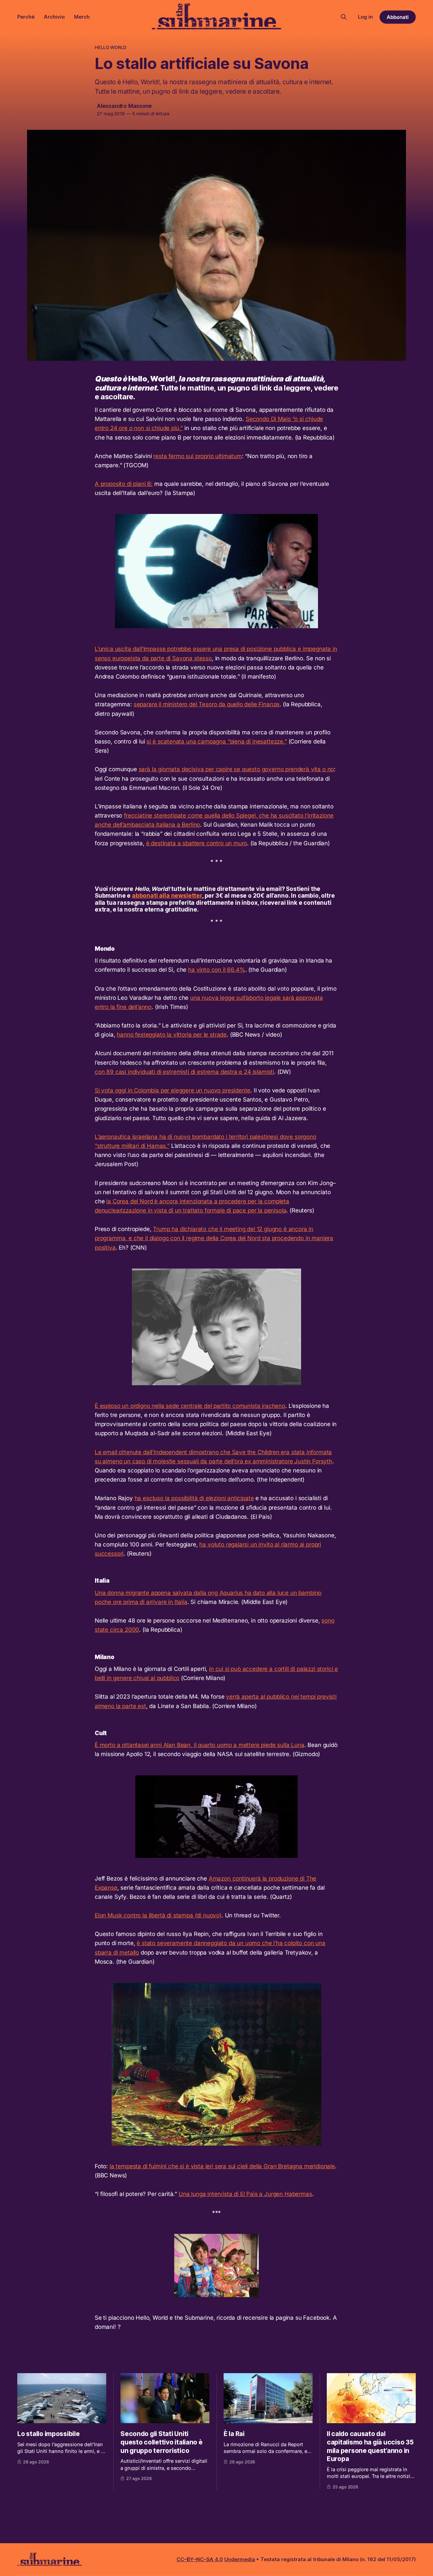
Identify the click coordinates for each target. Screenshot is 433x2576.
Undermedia (240, 2559)
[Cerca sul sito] (344, 17)
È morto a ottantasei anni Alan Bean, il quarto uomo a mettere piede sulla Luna (200, 1745)
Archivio (54, 17)
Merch (82, 17)
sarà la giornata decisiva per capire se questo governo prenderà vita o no (236, 769)
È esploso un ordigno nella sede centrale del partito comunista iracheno (190, 1406)
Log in (365, 17)
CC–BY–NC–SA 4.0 (200, 2559)
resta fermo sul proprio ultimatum (197, 456)
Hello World (110, 47)
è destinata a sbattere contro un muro (197, 843)
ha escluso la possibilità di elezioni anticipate (194, 1498)
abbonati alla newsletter (167, 896)
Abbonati (398, 17)
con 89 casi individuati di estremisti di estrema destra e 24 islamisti (184, 1072)
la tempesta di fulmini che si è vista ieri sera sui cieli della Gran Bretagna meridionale (222, 2166)
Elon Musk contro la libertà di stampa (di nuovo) (158, 1915)
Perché (26, 17)
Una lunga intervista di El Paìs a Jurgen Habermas (245, 2194)
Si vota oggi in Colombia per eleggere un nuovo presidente (173, 1090)
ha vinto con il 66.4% (216, 970)
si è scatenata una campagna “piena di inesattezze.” (216, 741)
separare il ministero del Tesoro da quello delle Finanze (207, 704)
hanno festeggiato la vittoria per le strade (172, 1035)
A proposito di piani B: (124, 484)
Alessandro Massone (124, 106)
